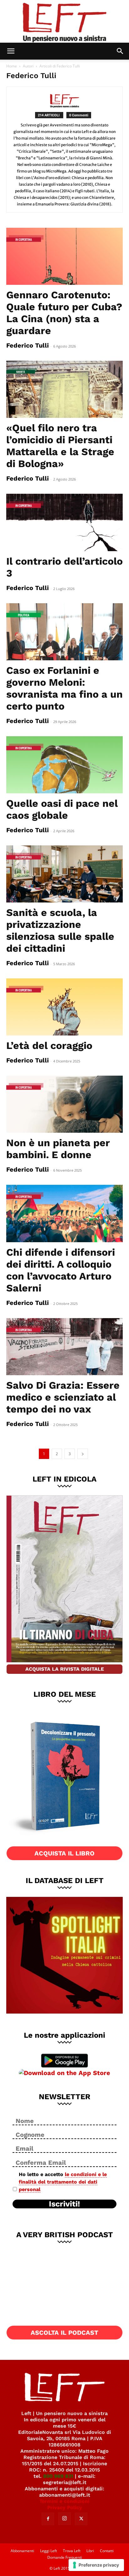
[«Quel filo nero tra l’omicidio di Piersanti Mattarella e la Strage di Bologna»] (64, 389)
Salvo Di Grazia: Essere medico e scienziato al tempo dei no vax (63, 1397)
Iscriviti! (64, 2204)
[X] (81, 2519)
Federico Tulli (28, 345)
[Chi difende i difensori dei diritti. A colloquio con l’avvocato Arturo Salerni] (64, 1213)
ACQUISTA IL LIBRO (64, 1853)
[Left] (64, 21)
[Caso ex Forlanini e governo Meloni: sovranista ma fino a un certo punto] (64, 632)
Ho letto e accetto (63, 2182)
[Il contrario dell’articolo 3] (64, 522)
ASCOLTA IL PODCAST (64, 2333)
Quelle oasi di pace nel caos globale (62, 809)
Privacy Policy (65, 2507)
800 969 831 (58, 2476)
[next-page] (83, 1454)
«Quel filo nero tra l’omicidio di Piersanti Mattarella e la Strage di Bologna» (60, 446)
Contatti (107, 2551)
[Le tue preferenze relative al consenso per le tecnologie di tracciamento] (96, 2565)
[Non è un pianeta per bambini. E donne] (64, 1104)
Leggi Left (49, 2551)
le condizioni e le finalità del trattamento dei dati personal (63, 2182)
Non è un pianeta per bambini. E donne (58, 1149)
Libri (90, 2551)
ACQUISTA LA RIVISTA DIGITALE (65, 1669)
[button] (11, 51)
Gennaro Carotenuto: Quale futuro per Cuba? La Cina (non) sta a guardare (64, 313)
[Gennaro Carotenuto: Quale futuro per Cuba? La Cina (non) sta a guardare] (64, 256)
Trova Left (72, 2551)
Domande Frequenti (65, 2557)
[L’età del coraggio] (64, 1007)
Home (12, 66)
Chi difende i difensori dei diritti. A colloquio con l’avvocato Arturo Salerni (61, 1270)
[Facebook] (48, 2519)
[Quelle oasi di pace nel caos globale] (64, 765)
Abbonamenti (22, 2551)
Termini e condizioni (64, 2501)
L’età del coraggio (49, 1046)
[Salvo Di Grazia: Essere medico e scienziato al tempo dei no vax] (64, 1347)
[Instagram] (64, 2519)
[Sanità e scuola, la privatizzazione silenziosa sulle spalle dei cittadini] (64, 874)
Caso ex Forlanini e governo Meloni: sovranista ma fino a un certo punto (64, 688)
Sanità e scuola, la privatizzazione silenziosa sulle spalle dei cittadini (60, 930)
